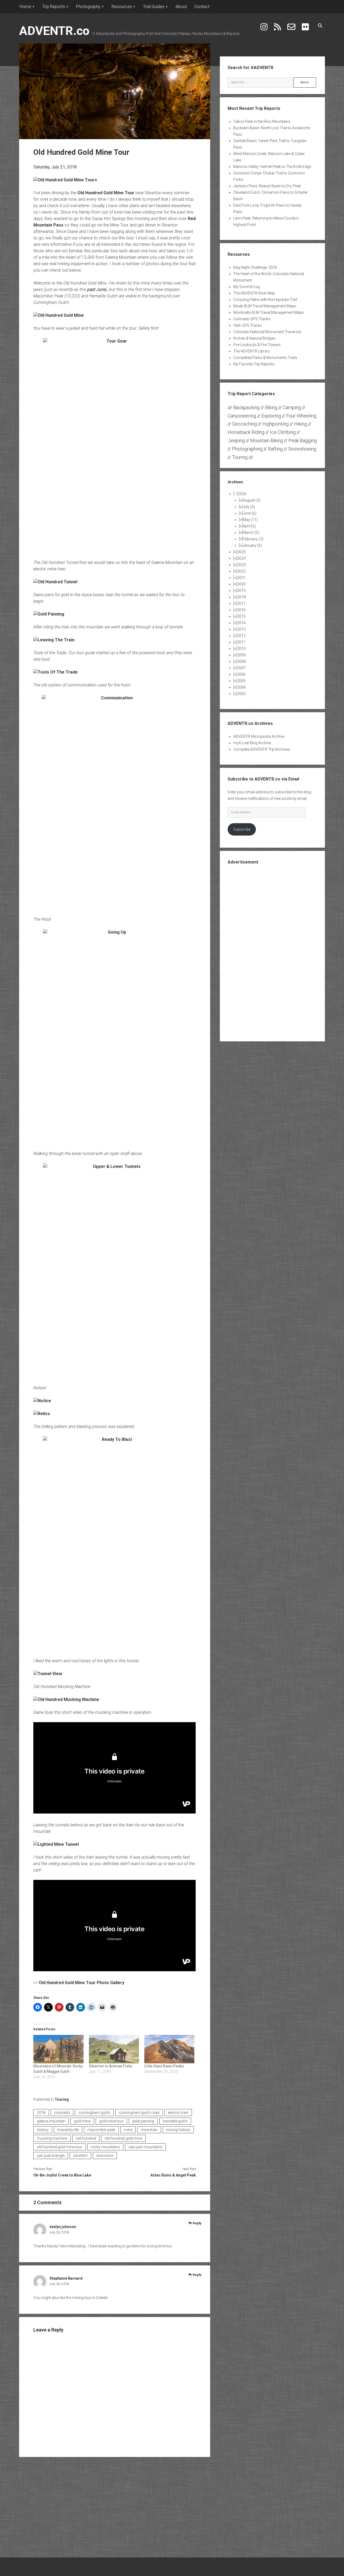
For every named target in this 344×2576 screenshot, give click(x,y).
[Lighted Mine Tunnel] (56, 1844)
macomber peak (101, 2130)
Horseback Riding (246, 432)
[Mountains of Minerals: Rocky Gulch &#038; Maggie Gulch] (58, 2049)
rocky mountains (105, 2147)
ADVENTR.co (54, 31)
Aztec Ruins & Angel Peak (173, 2175)
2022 (241, 571)
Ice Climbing (283, 432)
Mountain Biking (267, 440)
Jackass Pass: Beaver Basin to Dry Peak (267, 186)
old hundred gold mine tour (60, 2147)
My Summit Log (247, 287)
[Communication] (114, 802)
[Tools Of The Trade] (55, 672)
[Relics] (42, 1414)
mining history (178, 2130)
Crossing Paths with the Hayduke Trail (265, 300)
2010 (241, 649)
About (181, 7)
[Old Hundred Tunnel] (55, 582)
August (252, 500)
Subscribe (242, 829)
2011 (241, 642)
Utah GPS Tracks (248, 325)
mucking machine (52, 2138)
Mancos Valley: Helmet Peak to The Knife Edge (272, 167)
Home (25, 7)
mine (128, 2130)
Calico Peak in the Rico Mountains (262, 121)
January (252, 545)
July (249, 507)
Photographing (247, 449)
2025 (241, 552)
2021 (241, 578)
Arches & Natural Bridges (254, 338)
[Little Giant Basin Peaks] (169, 2049)
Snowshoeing (302, 449)
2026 (242, 494)
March (251, 533)
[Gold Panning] (49, 614)
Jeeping (236, 440)
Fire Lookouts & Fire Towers (257, 345)
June (250, 513)
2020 (241, 584)
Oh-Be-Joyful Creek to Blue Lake (62, 2175)
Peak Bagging (303, 440)
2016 (241, 610)
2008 (241, 661)
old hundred (86, 2138)
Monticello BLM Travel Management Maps (269, 312)
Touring (62, 2099)
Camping (292, 407)
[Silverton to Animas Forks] (114, 2049)
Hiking (300, 424)
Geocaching (244, 424)
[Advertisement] (272, 952)
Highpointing (275, 424)
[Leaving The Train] (54, 640)
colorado (62, 2113)
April (249, 526)
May (250, 520)
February (253, 539)
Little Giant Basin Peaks (164, 2066)
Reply (197, 2223)
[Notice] (42, 1401)
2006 (241, 674)
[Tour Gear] (114, 445)
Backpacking (246, 407)
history (43, 2130)
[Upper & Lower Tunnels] (114, 1271)
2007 (241, 668)
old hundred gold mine (123, 2138)
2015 (241, 616)
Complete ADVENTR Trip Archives (262, 749)
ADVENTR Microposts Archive (259, 736)
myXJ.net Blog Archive (252, 743)
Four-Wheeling (301, 416)
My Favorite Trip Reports (254, 364)
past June (97, 289)
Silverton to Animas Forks (111, 2066)
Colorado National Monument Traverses (267, 332)
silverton (80, 2156)
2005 (241, 681)
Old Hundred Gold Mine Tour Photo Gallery (82, 1983)
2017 (241, 603)
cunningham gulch (94, 2113)
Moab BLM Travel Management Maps (265, 306)
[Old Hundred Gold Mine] (59, 315)
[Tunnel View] (48, 1674)
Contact (202, 7)
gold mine (82, 2121)
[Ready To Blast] (114, 1544)
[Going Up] (114, 1037)
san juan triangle (51, 2156)
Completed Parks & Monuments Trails (265, 358)
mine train (149, 2130)
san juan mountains (145, 2147)
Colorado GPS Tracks (252, 319)
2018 (41, 2113)
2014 (241, 623)
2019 (241, 591)
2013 (241, 629)
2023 (241, 565)
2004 (241, 687)
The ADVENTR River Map (254, 293)
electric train (178, 2113)
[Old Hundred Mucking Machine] (66, 1699)
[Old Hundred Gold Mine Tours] (65, 180)
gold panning (143, 2121)
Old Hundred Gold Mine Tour (106, 193)
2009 (241, 655)
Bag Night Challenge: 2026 (255, 267)
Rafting (275, 449)
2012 (241, 636)
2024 (241, 558)
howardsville (68, 2130)
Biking (271, 407)
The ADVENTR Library (252, 351)
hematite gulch (175, 2121)
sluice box (105, 2156)
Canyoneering (242, 416)
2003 (241, 694)
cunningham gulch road (139, 2113)
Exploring (271, 416)
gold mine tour (111, 2121)
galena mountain (51, 2121)
